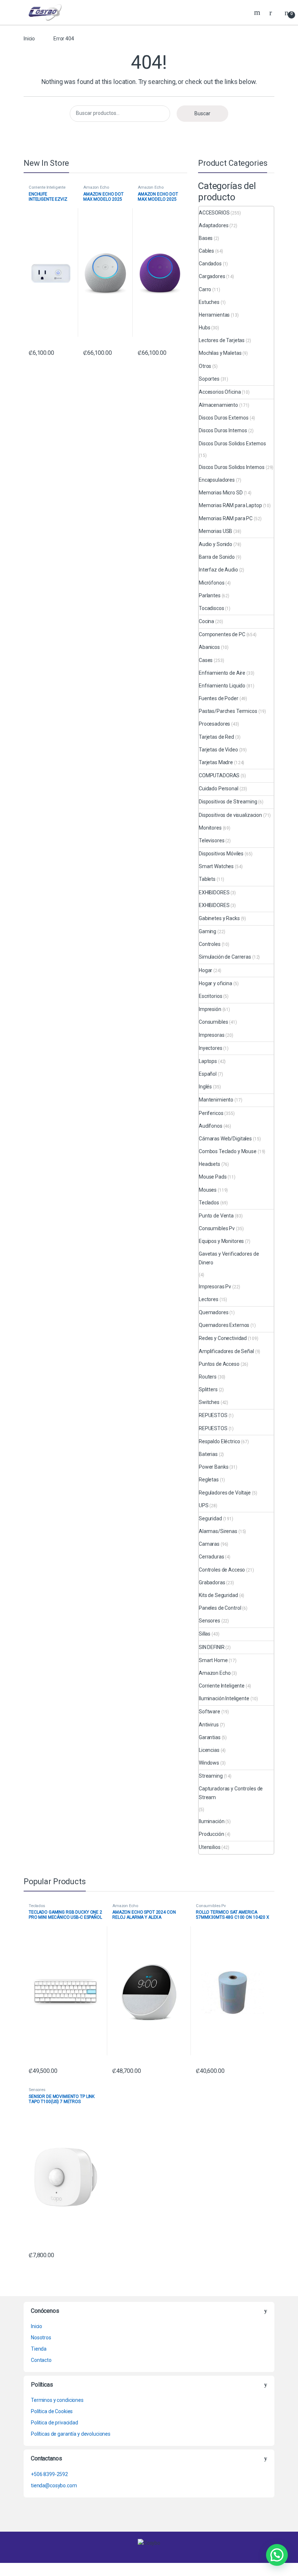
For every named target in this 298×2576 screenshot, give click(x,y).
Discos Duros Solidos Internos (232, 467)
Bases (206, 238)
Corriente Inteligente (47, 187)
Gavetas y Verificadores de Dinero (229, 1258)
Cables (206, 251)
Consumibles (213, 1022)
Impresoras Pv (215, 1287)
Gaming (208, 931)
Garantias (210, 1737)
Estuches (209, 302)
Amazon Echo (96, 187)
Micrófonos (212, 583)
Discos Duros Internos (223, 430)
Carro (205, 289)
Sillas (205, 1634)
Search (258, 12)
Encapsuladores (217, 480)
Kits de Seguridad (218, 1595)
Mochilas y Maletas (220, 353)
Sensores (210, 1621)
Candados (210, 264)
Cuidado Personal (219, 789)
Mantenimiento (216, 1100)
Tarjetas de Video (218, 750)
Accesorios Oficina (220, 392)
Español (208, 1074)
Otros (205, 366)
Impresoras (212, 1035)
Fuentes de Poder (219, 698)
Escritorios (210, 996)
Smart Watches (216, 866)
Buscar (202, 113)
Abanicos (209, 647)
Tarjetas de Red (216, 737)
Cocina (206, 621)
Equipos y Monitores (221, 1241)
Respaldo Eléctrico (219, 1441)
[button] (277, 2555)
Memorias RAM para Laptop (230, 505)
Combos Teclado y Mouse (228, 1151)
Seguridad (210, 1518)
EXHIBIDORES (214, 892)
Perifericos (211, 1113)
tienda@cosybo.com (54, 2485)
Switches (209, 1402)
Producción (212, 1834)
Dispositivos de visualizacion (230, 815)
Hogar (206, 970)
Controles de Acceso (222, 1570)
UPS (204, 1505)
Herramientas (214, 315)
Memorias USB (216, 531)
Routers (208, 1377)
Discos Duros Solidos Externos (232, 444)
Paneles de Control (220, 1608)
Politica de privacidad (55, 2423)
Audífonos (211, 1126)
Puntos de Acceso (219, 1364)
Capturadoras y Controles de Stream (231, 1793)
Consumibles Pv (217, 1228)
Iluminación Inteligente (224, 1698)
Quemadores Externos (224, 1325)
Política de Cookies (52, 2411)
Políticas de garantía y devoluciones (71, 2434)
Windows (209, 1763)
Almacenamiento (218, 405)
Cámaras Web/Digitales (225, 1139)
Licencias (209, 1750)
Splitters (208, 1389)
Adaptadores (214, 225)
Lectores (209, 1299)
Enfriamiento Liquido (222, 686)
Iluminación (212, 1821)
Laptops (208, 1061)
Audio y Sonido (216, 544)
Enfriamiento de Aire (222, 673)
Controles (210, 944)
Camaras (209, 1544)
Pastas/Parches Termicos (228, 711)
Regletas (209, 1480)
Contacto (41, 2360)
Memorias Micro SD (221, 493)
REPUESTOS (213, 1415)
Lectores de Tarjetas (222, 340)
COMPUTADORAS (219, 775)
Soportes (209, 379)
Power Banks (214, 1467)
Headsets (210, 1164)
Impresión (210, 1009)
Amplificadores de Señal (226, 1351)
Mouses (208, 1190)
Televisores (212, 840)
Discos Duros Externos (224, 418)
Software (210, 1712)
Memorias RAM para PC (226, 518)
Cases (206, 660)
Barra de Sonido (217, 557)
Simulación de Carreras (225, 957)
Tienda (39, 2349)
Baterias (208, 1454)
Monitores (210, 828)
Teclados (209, 1203)
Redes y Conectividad (223, 1338)
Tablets (207, 879)
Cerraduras (212, 1557)
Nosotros (41, 2338)
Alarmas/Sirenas (218, 1531)
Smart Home (213, 1660)
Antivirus (209, 1725)
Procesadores (214, 724)
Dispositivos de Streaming (228, 802)
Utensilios (210, 1847)
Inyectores (211, 1048)
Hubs (204, 328)
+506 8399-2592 (49, 2474)
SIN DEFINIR (212, 1647)
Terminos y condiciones (57, 2400)
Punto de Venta (216, 1216)
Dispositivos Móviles (221, 854)
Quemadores (214, 1312)
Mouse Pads (213, 1177)
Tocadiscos (212, 608)
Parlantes (210, 595)
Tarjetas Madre (216, 762)
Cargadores (212, 276)
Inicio (29, 39)
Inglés (205, 1087)
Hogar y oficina (216, 983)
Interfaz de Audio (218, 570)
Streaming (211, 1776)
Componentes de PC (222, 634)
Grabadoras (212, 1582)
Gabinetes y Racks (219, 918)
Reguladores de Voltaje (225, 1493)
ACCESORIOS (214, 213)
